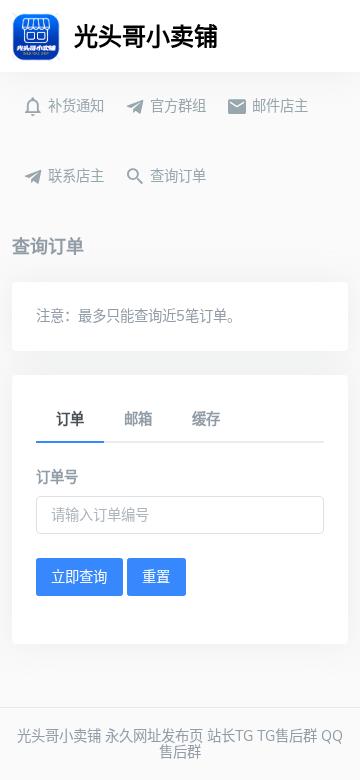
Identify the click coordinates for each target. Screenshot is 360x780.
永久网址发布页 (154, 736)
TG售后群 (287, 736)
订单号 (57, 477)
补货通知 (74, 106)
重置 (156, 577)
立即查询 (79, 577)
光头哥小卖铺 (59, 736)
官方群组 (176, 106)
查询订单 (176, 176)
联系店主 (74, 176)
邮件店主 (278, 106)
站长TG (230, 736)
